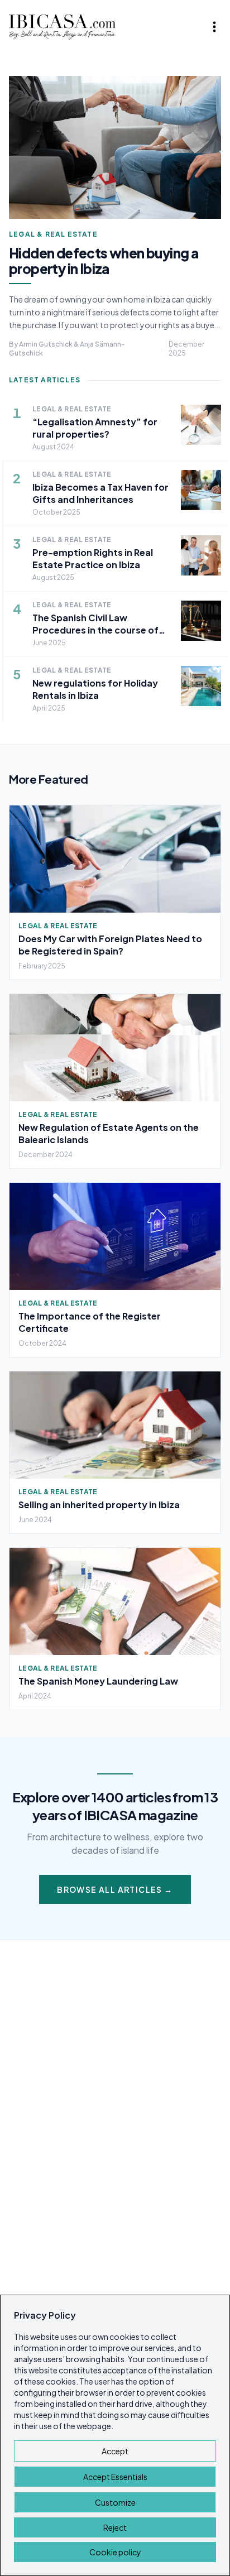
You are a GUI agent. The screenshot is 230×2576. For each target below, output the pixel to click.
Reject (115, 2527)
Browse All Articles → (115, 1889)
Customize (115, 2502)
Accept (115, 2451)
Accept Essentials (115, 2477)
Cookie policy (115, 2552)
